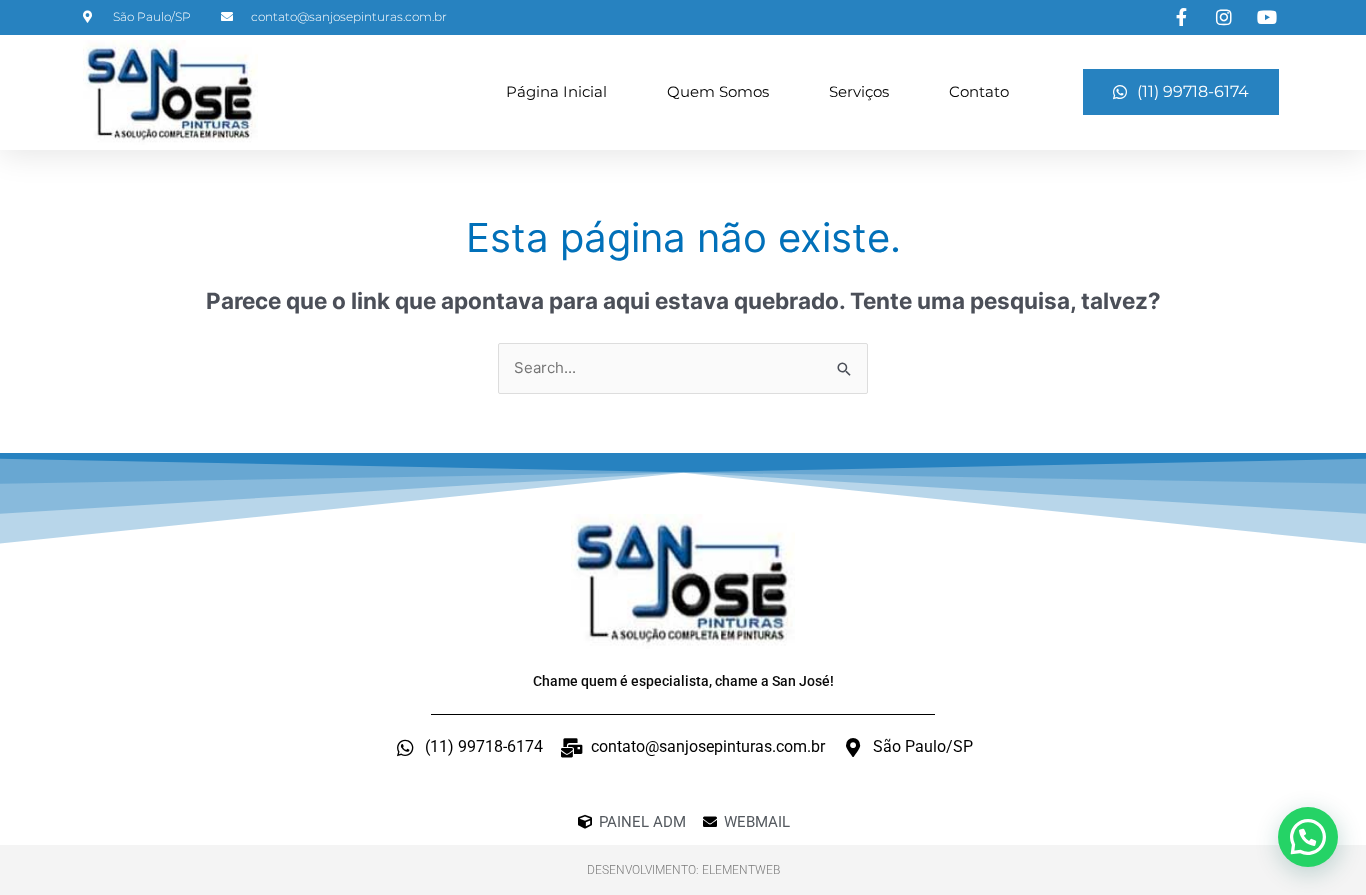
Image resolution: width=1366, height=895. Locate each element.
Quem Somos (718, 91)
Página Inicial (556, 91)
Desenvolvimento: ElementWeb (683, 870)
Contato (979, 91)
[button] (1308, 837)
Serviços (859, 91)
